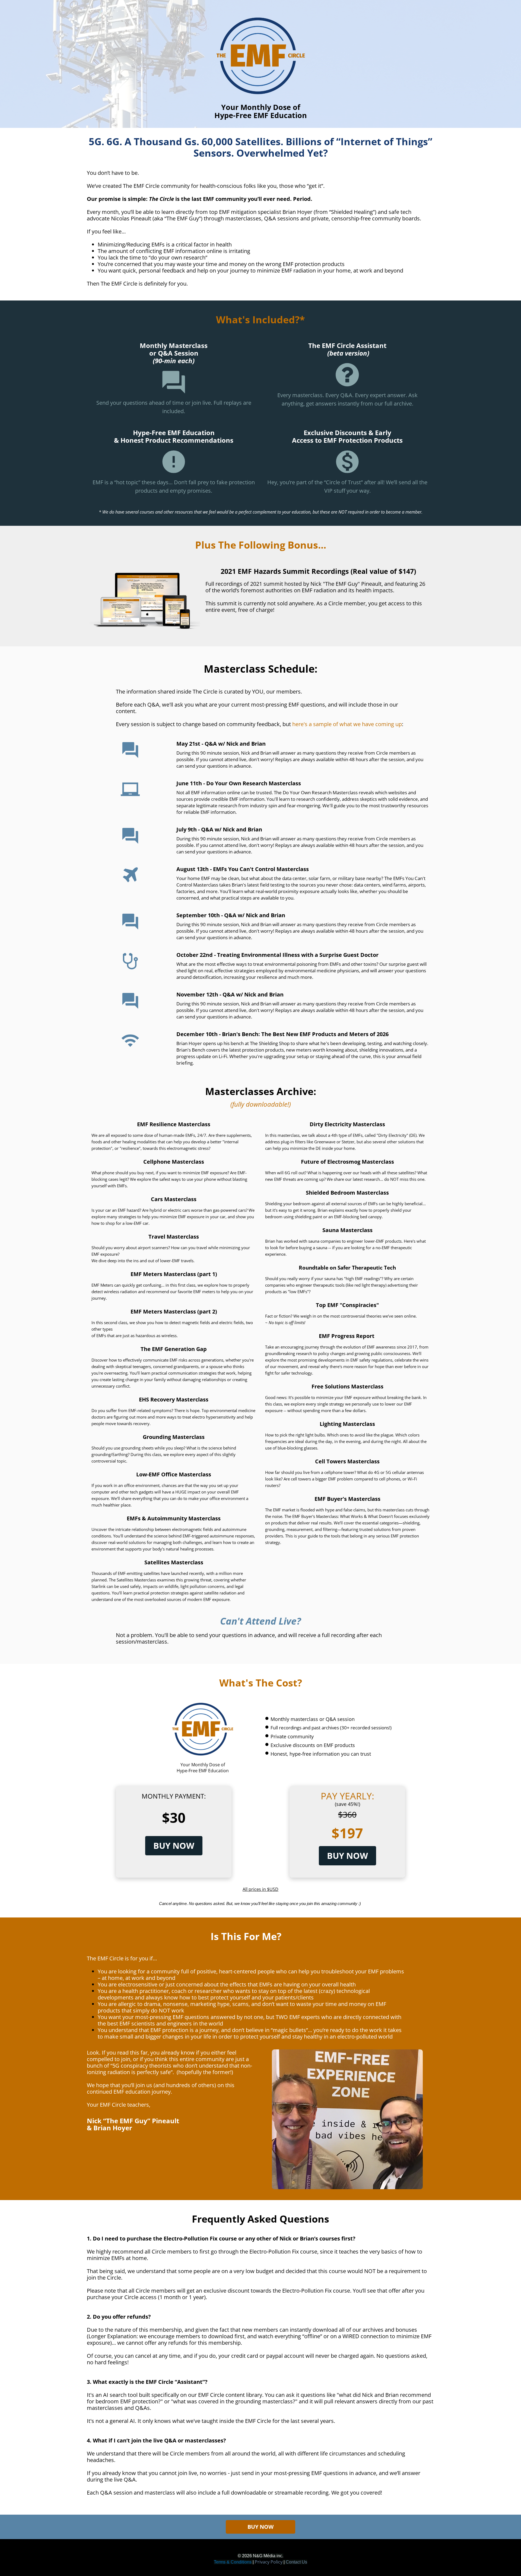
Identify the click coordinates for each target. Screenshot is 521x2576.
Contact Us (296, 2562)
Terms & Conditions (233, 2562)
